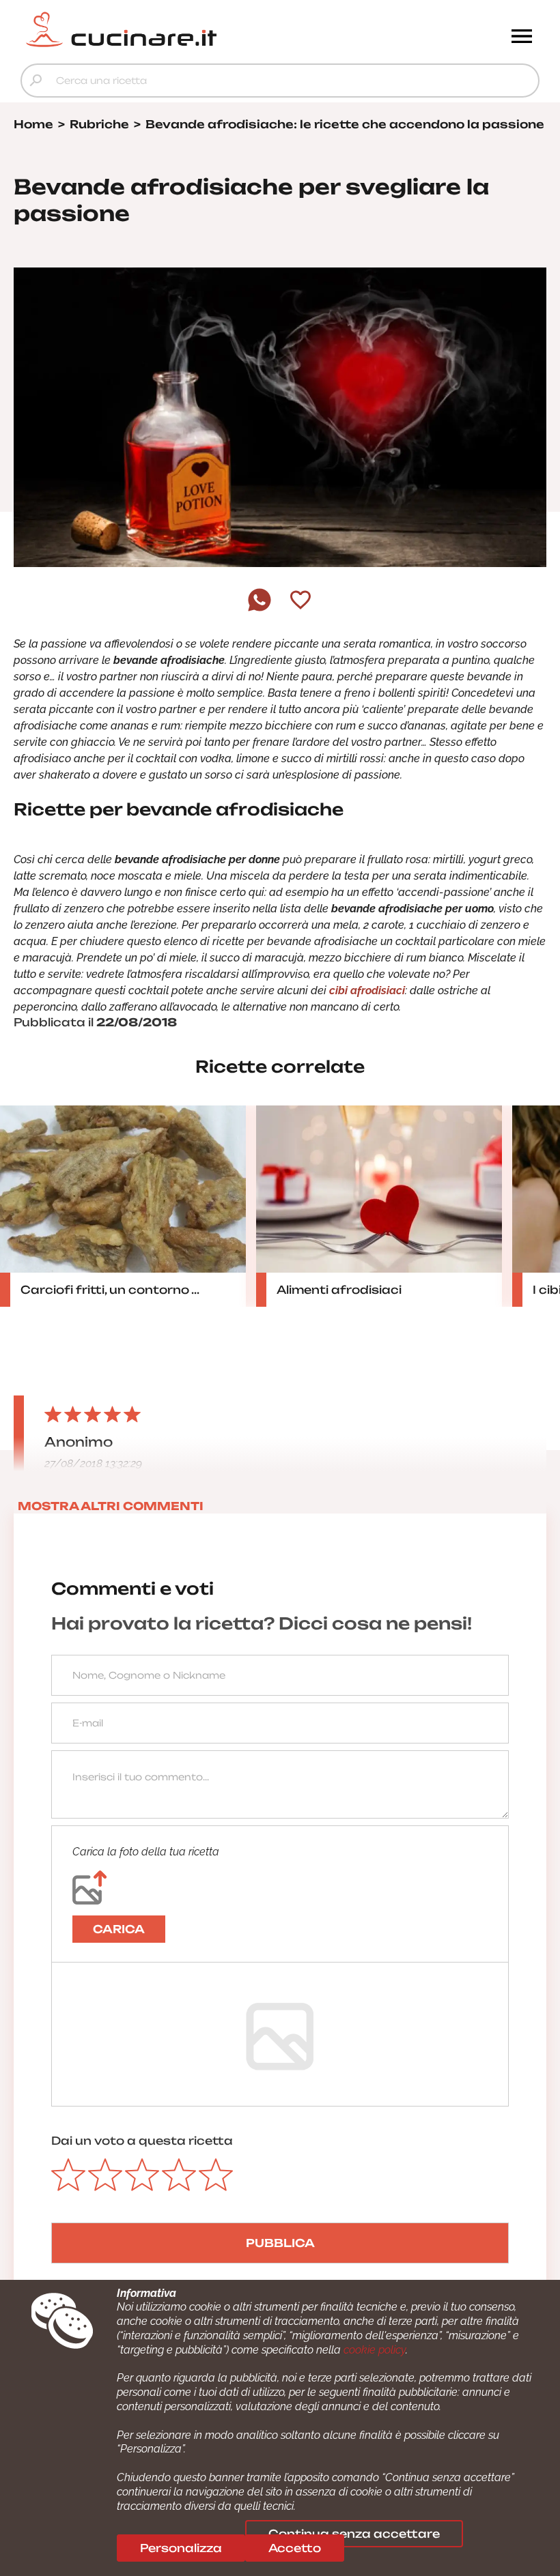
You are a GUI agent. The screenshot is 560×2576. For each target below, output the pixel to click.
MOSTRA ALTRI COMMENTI (111, 1506)
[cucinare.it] (215, 29)
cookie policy (375, 2350)
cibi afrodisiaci (367, 990)
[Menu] (522, 38)
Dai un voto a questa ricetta (142, 2141)
